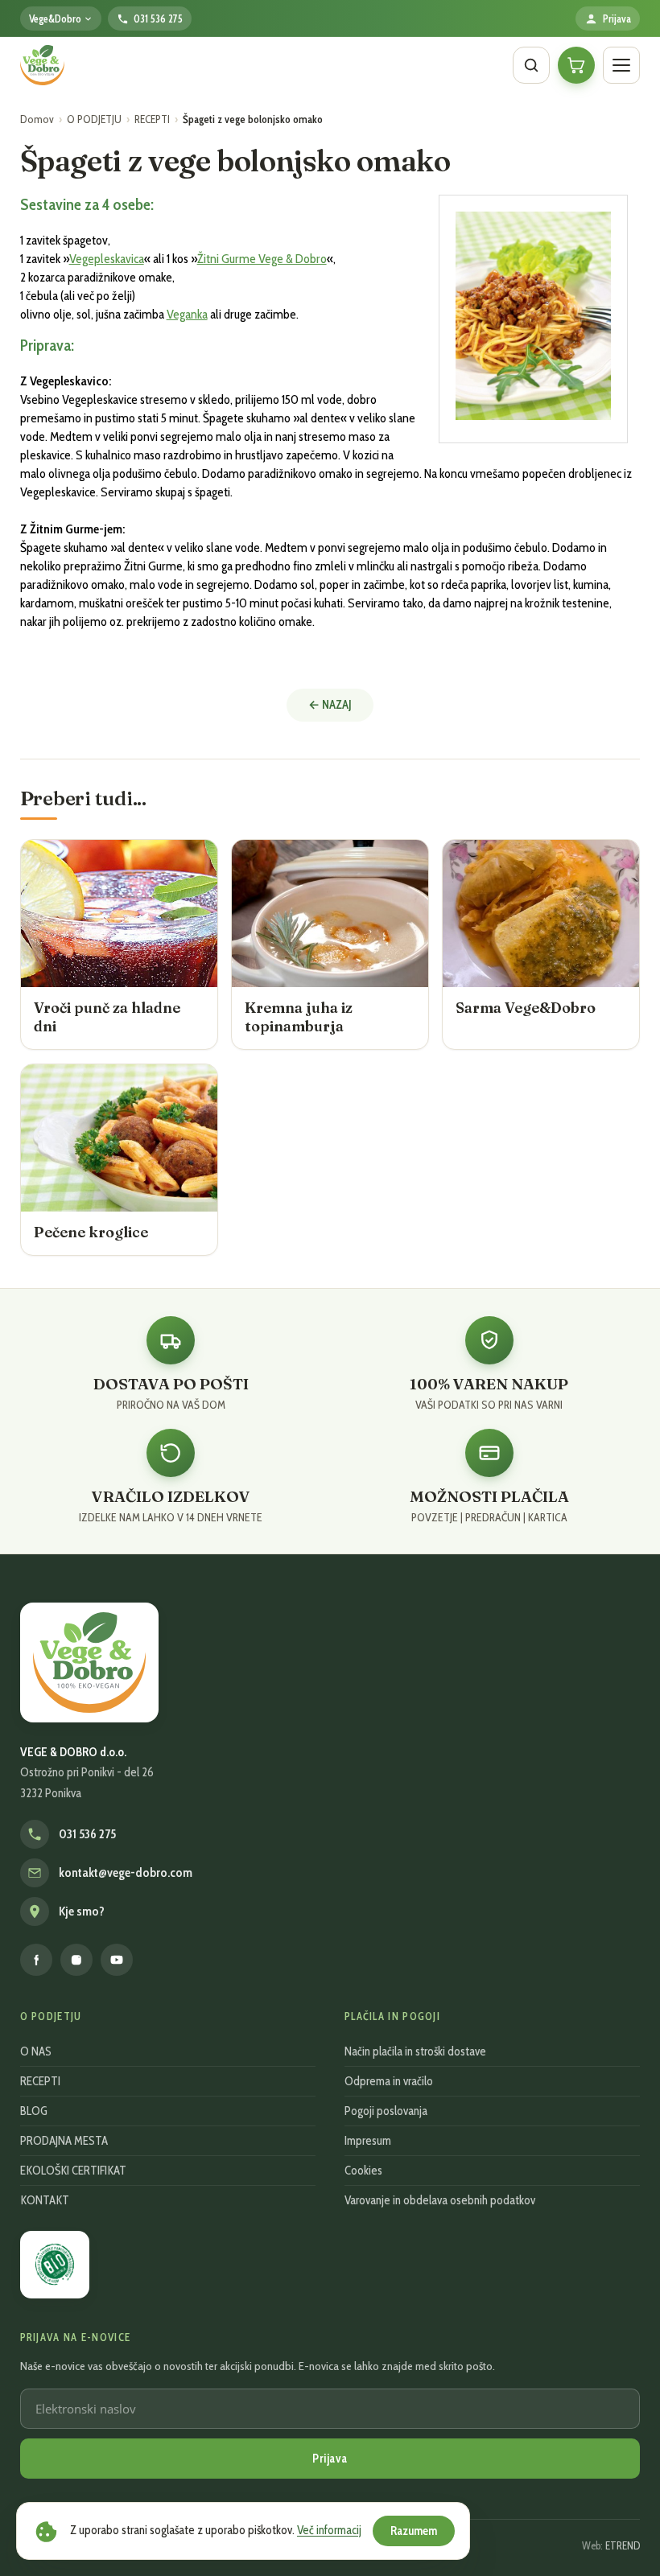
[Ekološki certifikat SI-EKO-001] (55, 2264)
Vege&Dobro (55, 19)
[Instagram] (76, 1960)
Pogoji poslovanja (386, 2111)
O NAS (36, 2051)
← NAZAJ (330, 705)
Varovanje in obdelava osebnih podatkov (440, 2200)
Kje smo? (82, 1911)
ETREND (623, 2545)
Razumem (414, 2531)
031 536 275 (87, 1834)
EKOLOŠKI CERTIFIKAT (73, 2171)
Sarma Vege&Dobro (526, 1008)
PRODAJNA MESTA (64, 2141)
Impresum (368, 2141)
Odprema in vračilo (389, 2081)
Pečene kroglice (91, 1232)
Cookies (363, 2171)
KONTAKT (45, 2200)
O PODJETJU (94, 119)
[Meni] (621, 65)
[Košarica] (576, 65)
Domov (37, 119)
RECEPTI (152, 119)
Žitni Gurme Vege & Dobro (262, 259)
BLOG (34, 2111)
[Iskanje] (531, 65)
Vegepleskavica (107, 259)
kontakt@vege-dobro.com (126, 1873)
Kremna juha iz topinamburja (299, 1017)
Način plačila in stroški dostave (415, 2051)
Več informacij (329, 2530)
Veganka (187, 314)
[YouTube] (117, 1960)
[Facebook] (36, 1960)
